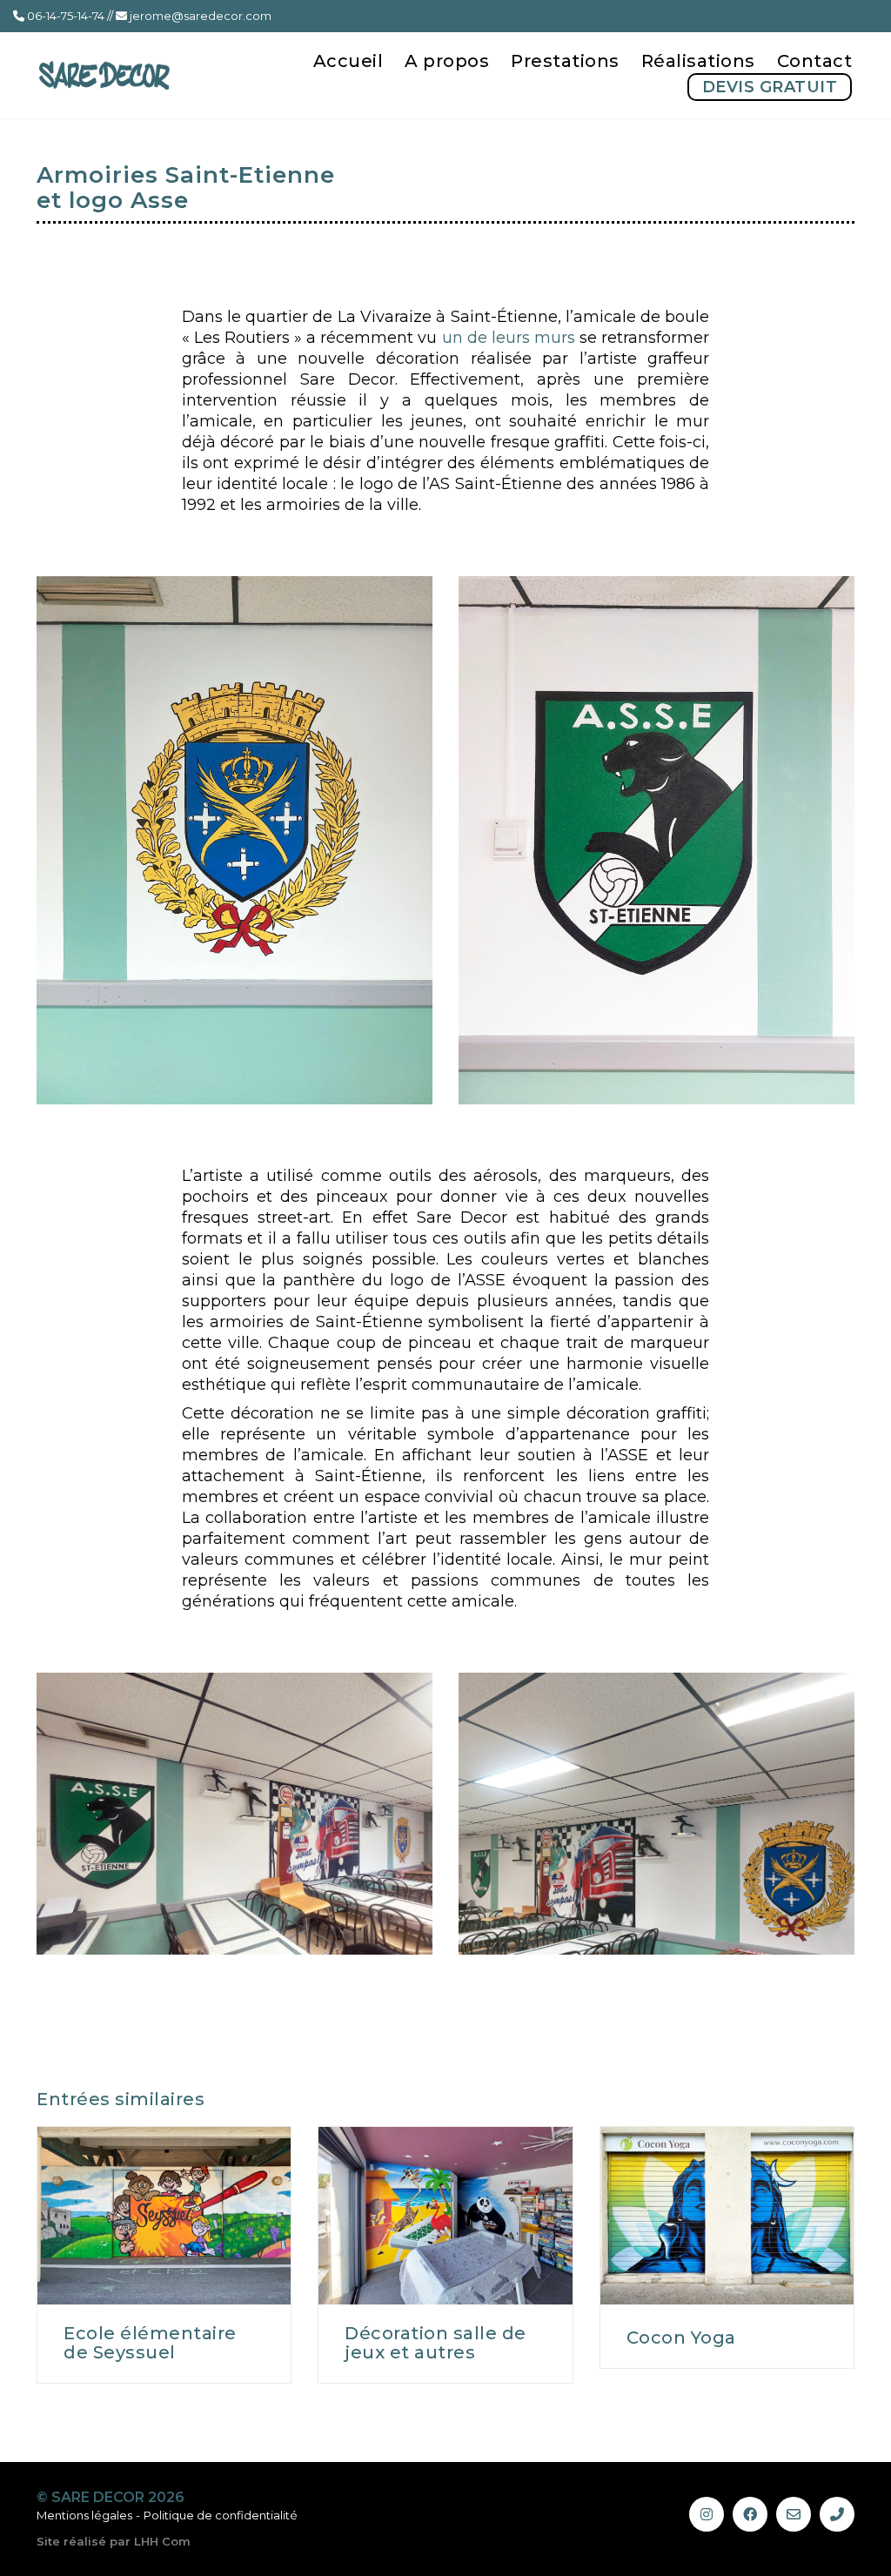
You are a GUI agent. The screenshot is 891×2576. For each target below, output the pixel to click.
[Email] (794, 2514)
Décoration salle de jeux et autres (435, 2343)
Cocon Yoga (681, 2338)
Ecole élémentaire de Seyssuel (150, 2343)
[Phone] (837, 2514)
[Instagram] (707, 2514)
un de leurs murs (509, 338)
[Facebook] (750, 2514)
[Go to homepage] (104, 75)
